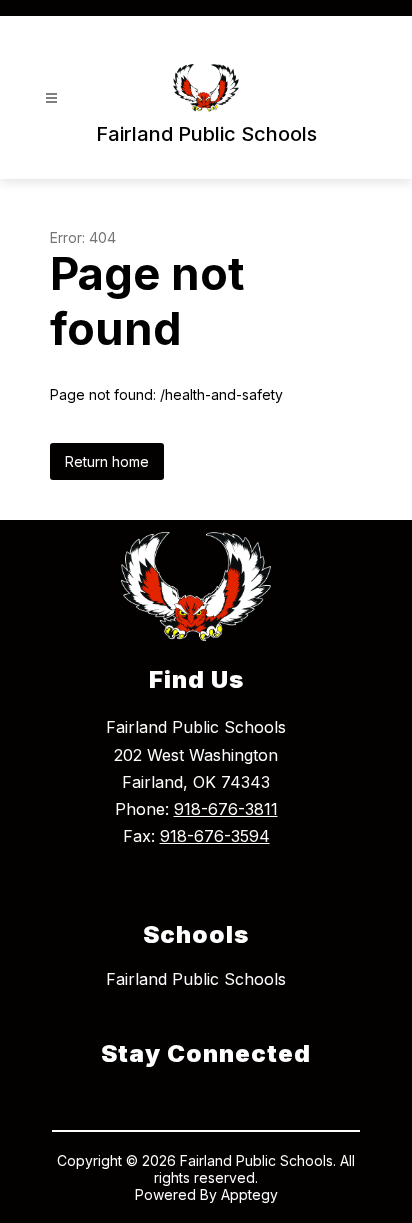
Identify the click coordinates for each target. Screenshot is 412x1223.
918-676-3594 (215, 836)
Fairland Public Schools (196, 979)
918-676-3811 (226, 809)
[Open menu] (51, 98)
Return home (107, 461)
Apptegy (249, 1194)
